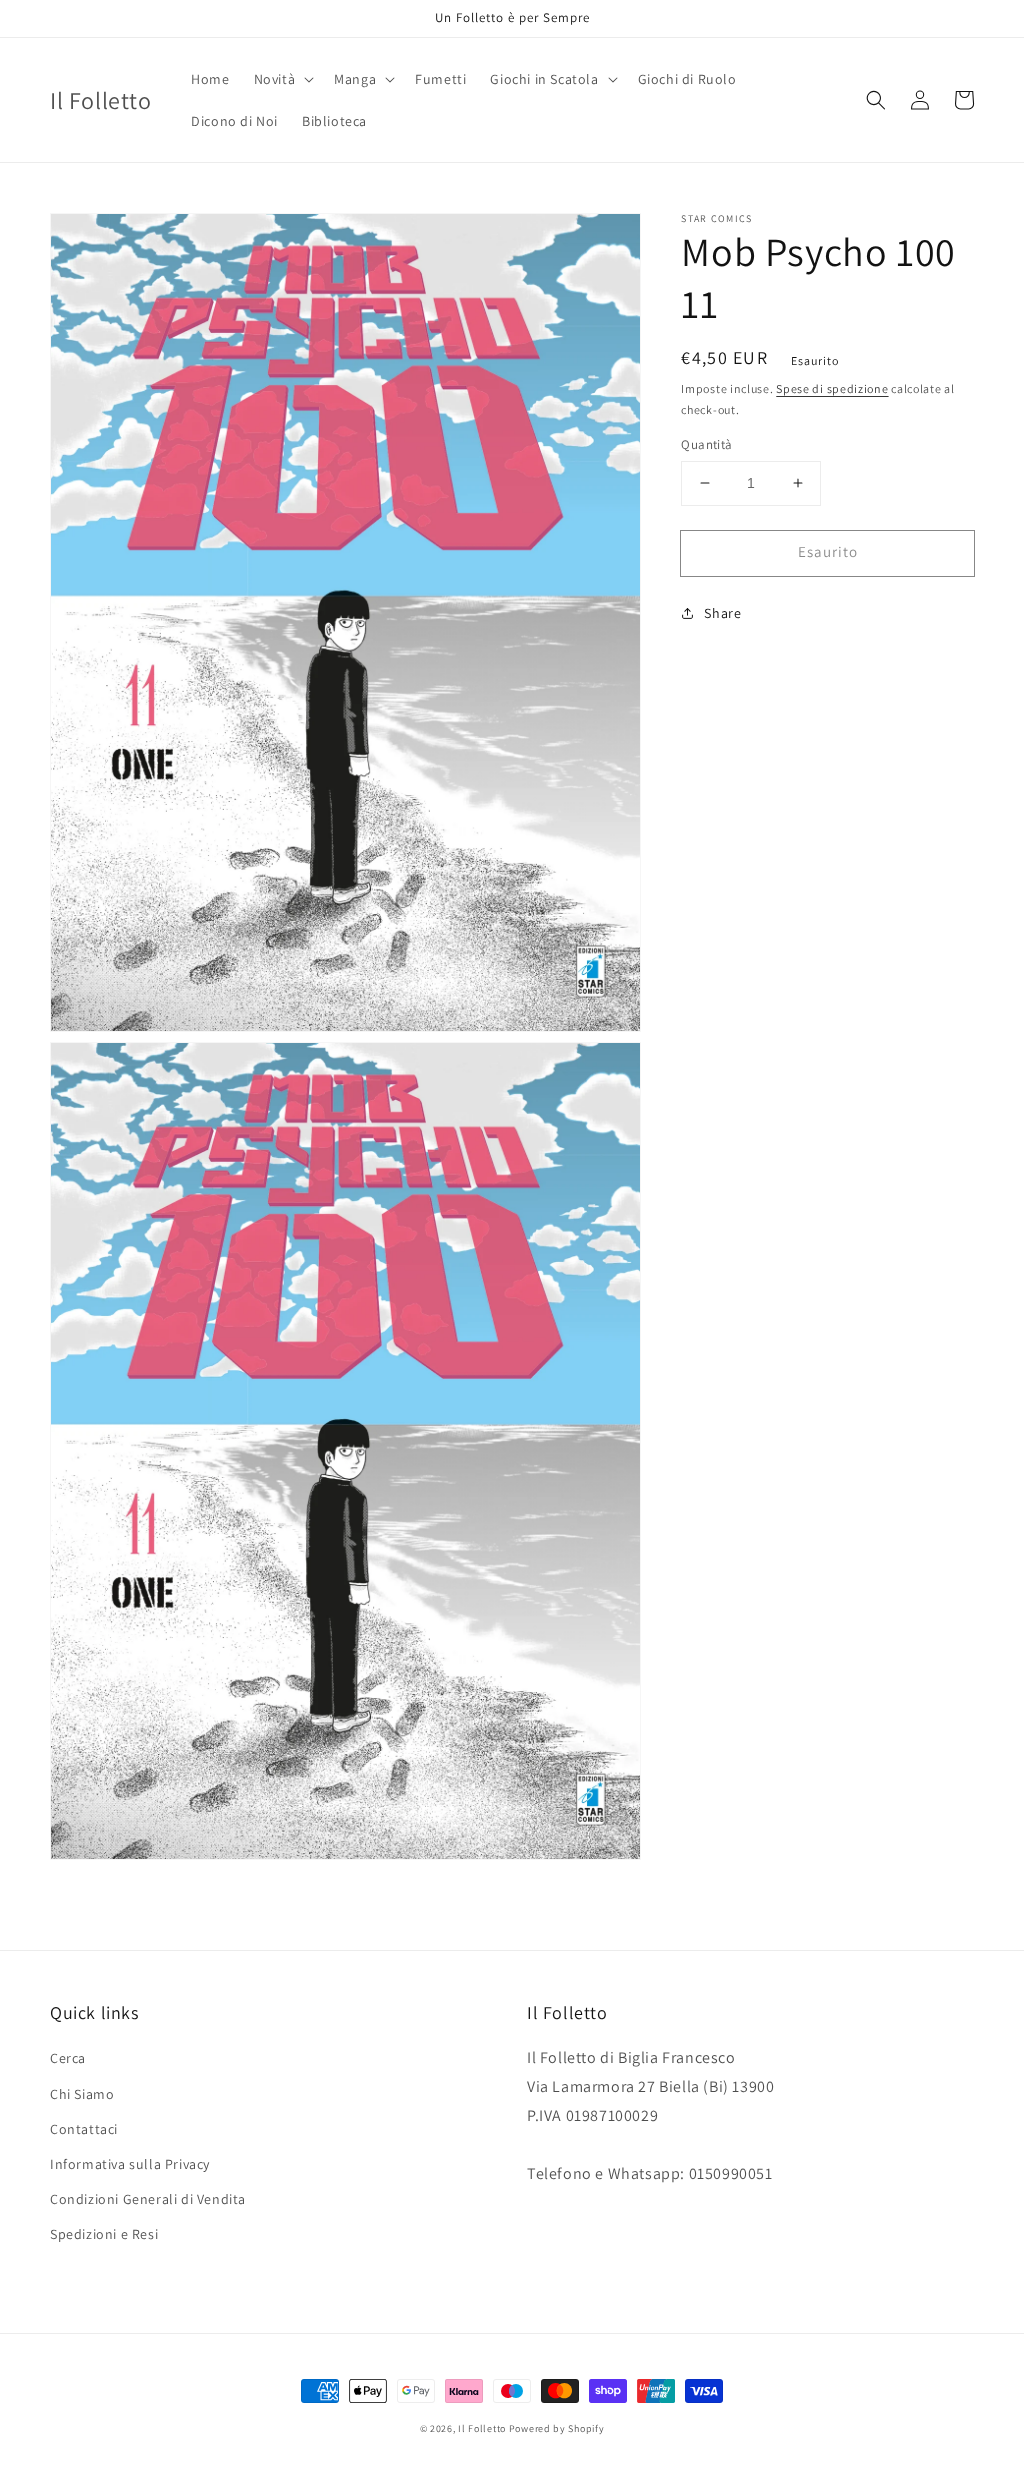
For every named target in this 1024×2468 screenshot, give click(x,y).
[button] (282, 79)
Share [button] (722, 613)
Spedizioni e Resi (104, 2234)
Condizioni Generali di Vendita (148, 2199)
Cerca (68, 2058)
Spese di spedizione (832, 388)
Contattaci (84, 2129)
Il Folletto (482, 2428)
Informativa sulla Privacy (130, 2164)
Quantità (706, 444)
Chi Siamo (82, 2094)
